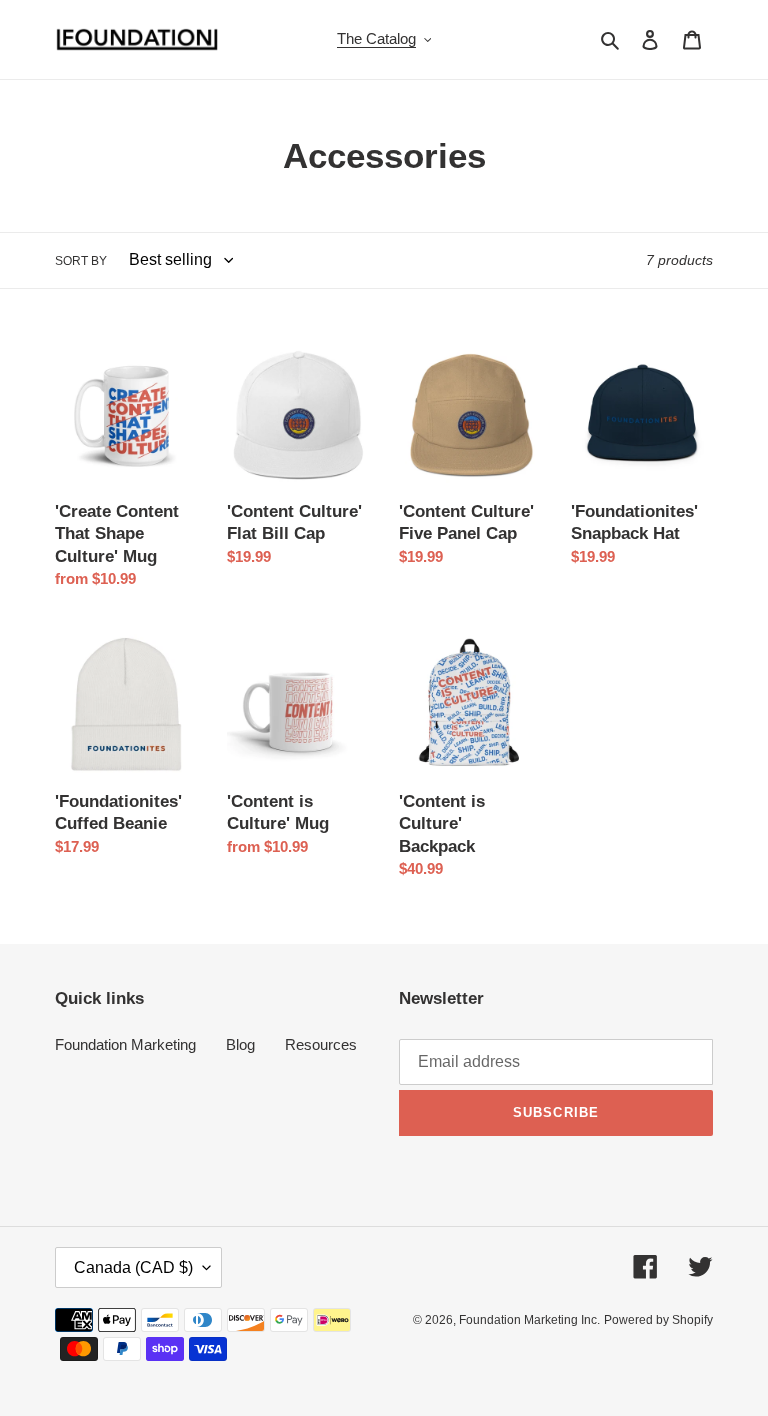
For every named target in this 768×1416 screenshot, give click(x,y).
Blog (240, 1044)
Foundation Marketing (125, 1044)
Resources (321, 1044)
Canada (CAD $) (133, 1267)
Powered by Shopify (658, 1320)
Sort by (81, 261)
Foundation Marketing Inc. (529, 1320)
